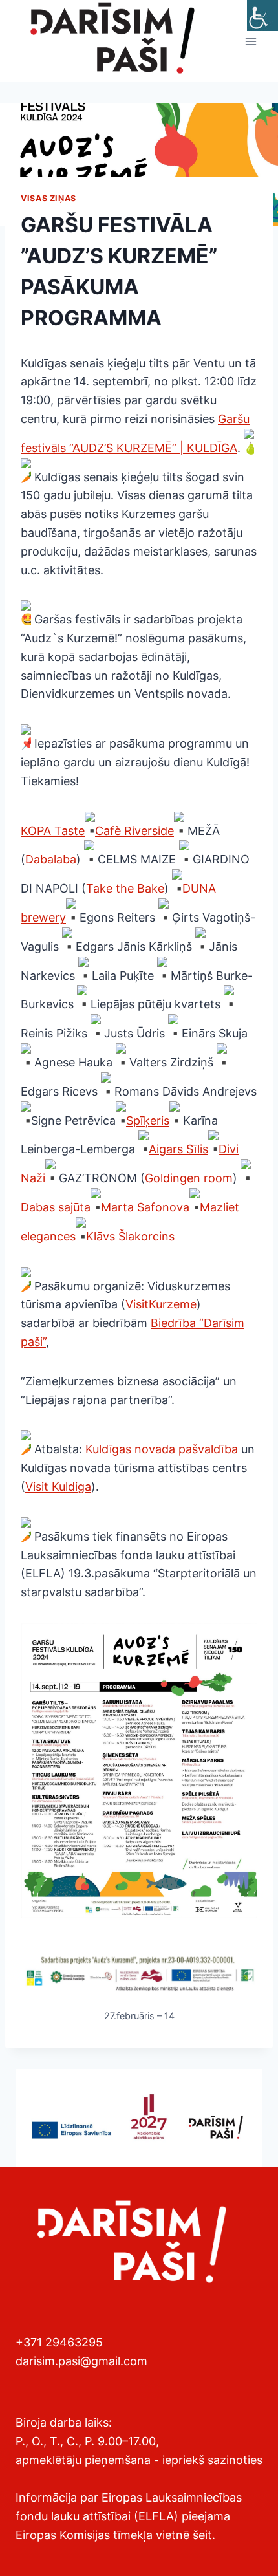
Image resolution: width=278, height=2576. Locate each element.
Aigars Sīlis (178, 1149)
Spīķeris (148, 1120)
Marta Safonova (145, 1207)
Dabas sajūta (56, 1207)
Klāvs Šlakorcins (130, 1236)
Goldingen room (189, 1178)
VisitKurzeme (161, 1304)
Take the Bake (125, 888)
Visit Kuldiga (58, 1487)
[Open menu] (251, 41)
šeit (202, 2535)
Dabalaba (51, 859)
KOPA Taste (53, 831)
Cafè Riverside (134, 831)
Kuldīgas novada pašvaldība (162, 1449)
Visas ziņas (48, 198)
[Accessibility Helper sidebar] (262, 16)
